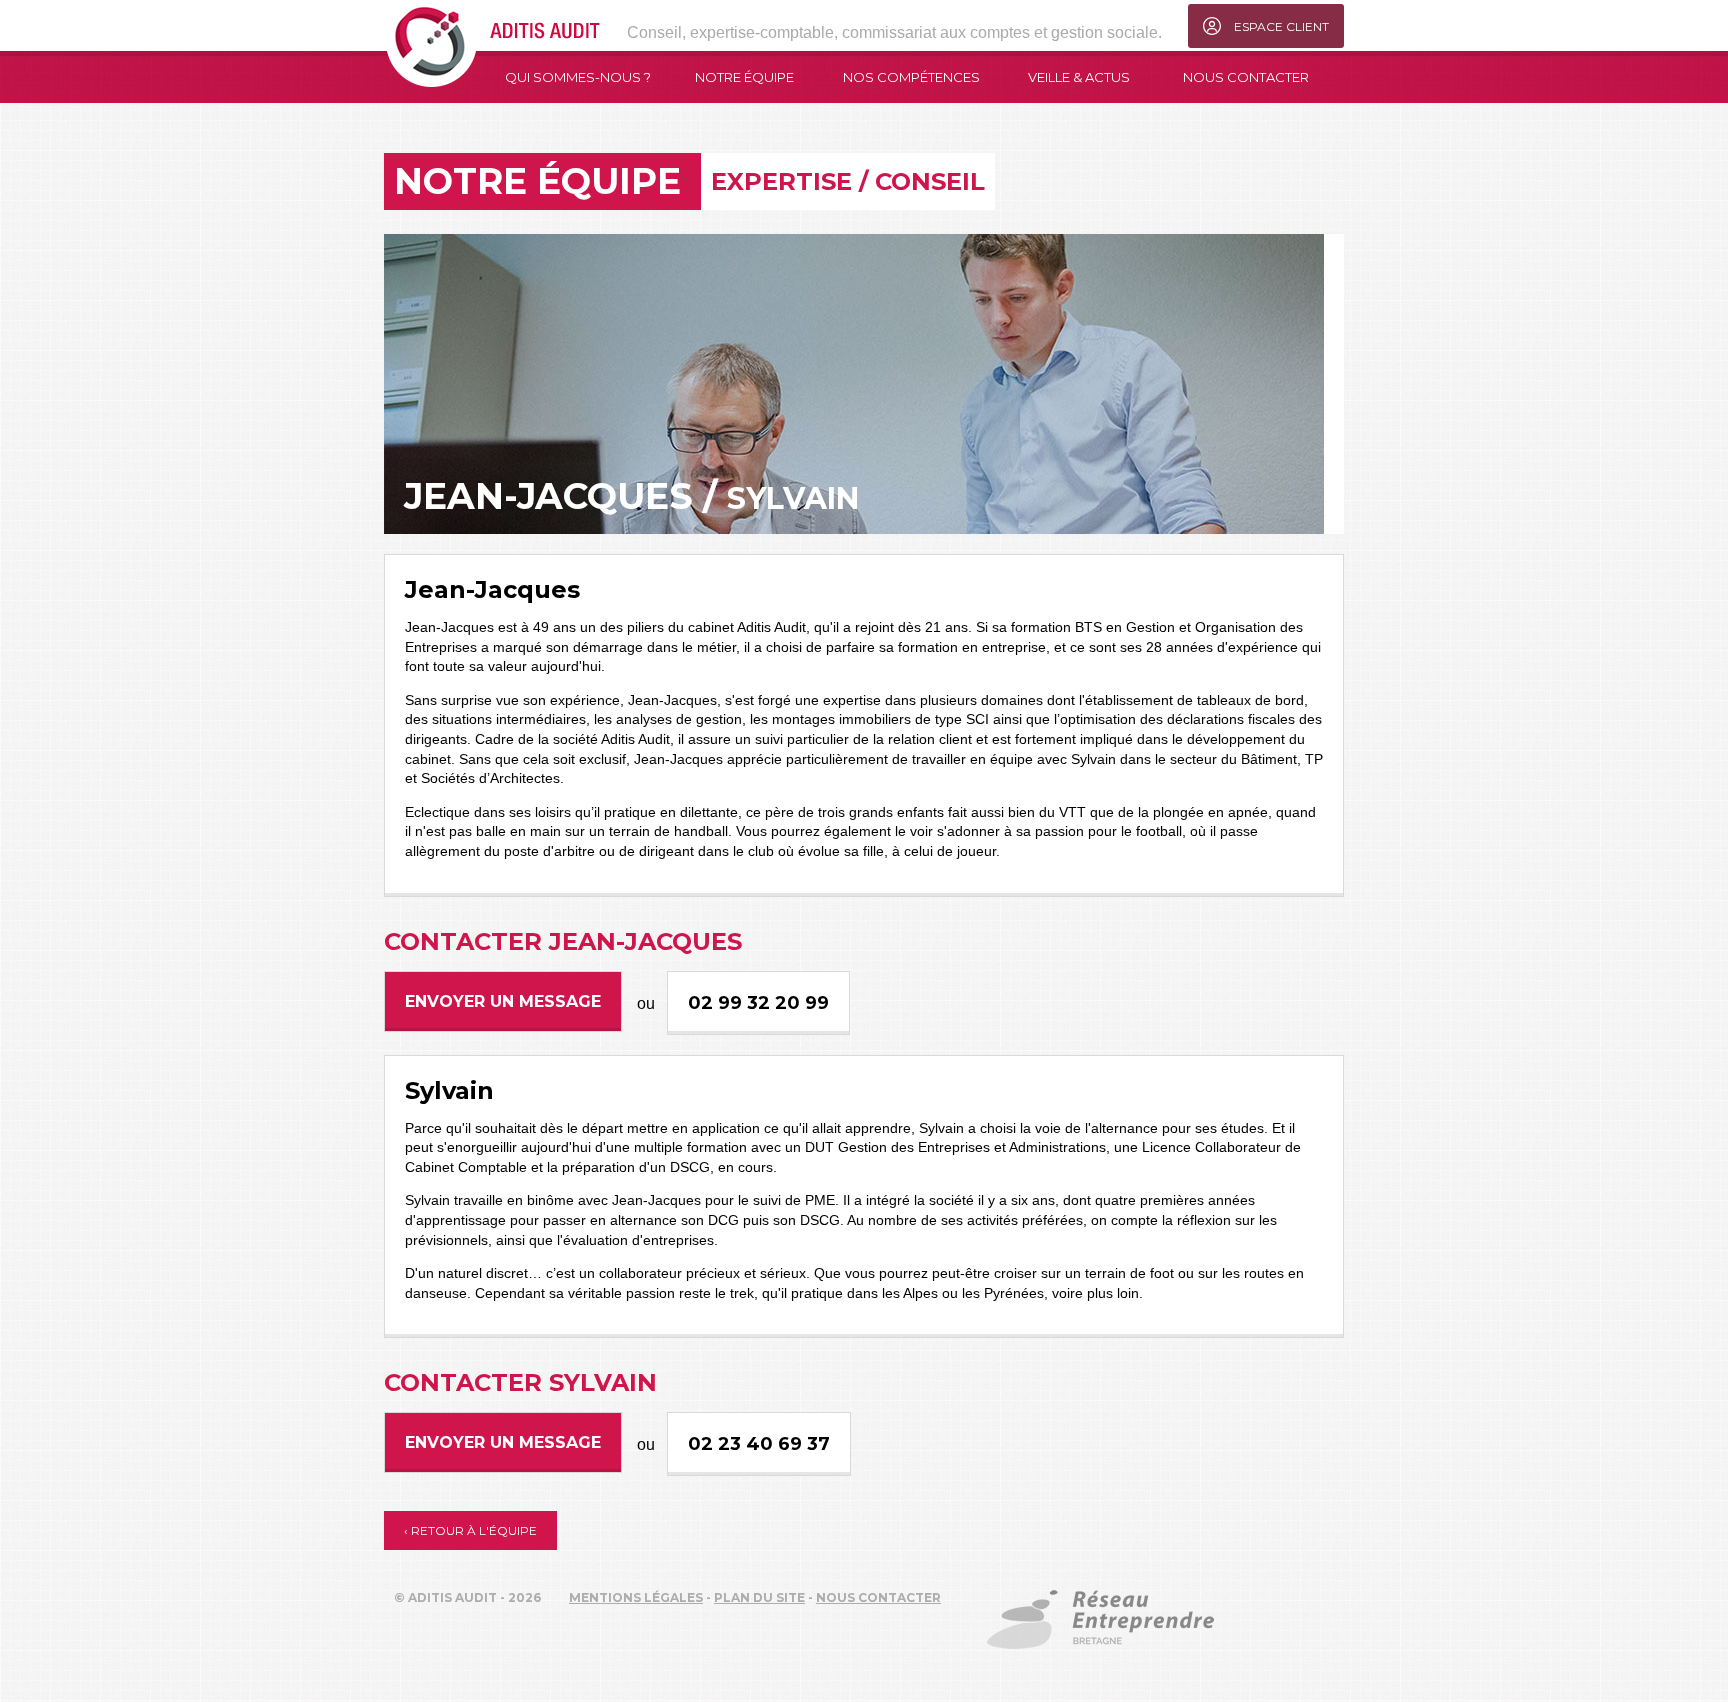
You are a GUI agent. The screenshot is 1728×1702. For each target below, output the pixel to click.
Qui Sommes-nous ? (578, 77)
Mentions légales (636, 1597)
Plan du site (759, 1597)
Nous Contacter (1246, 77)
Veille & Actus (1079, 77)
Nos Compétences (911, 77)
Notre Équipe (744, 77)
